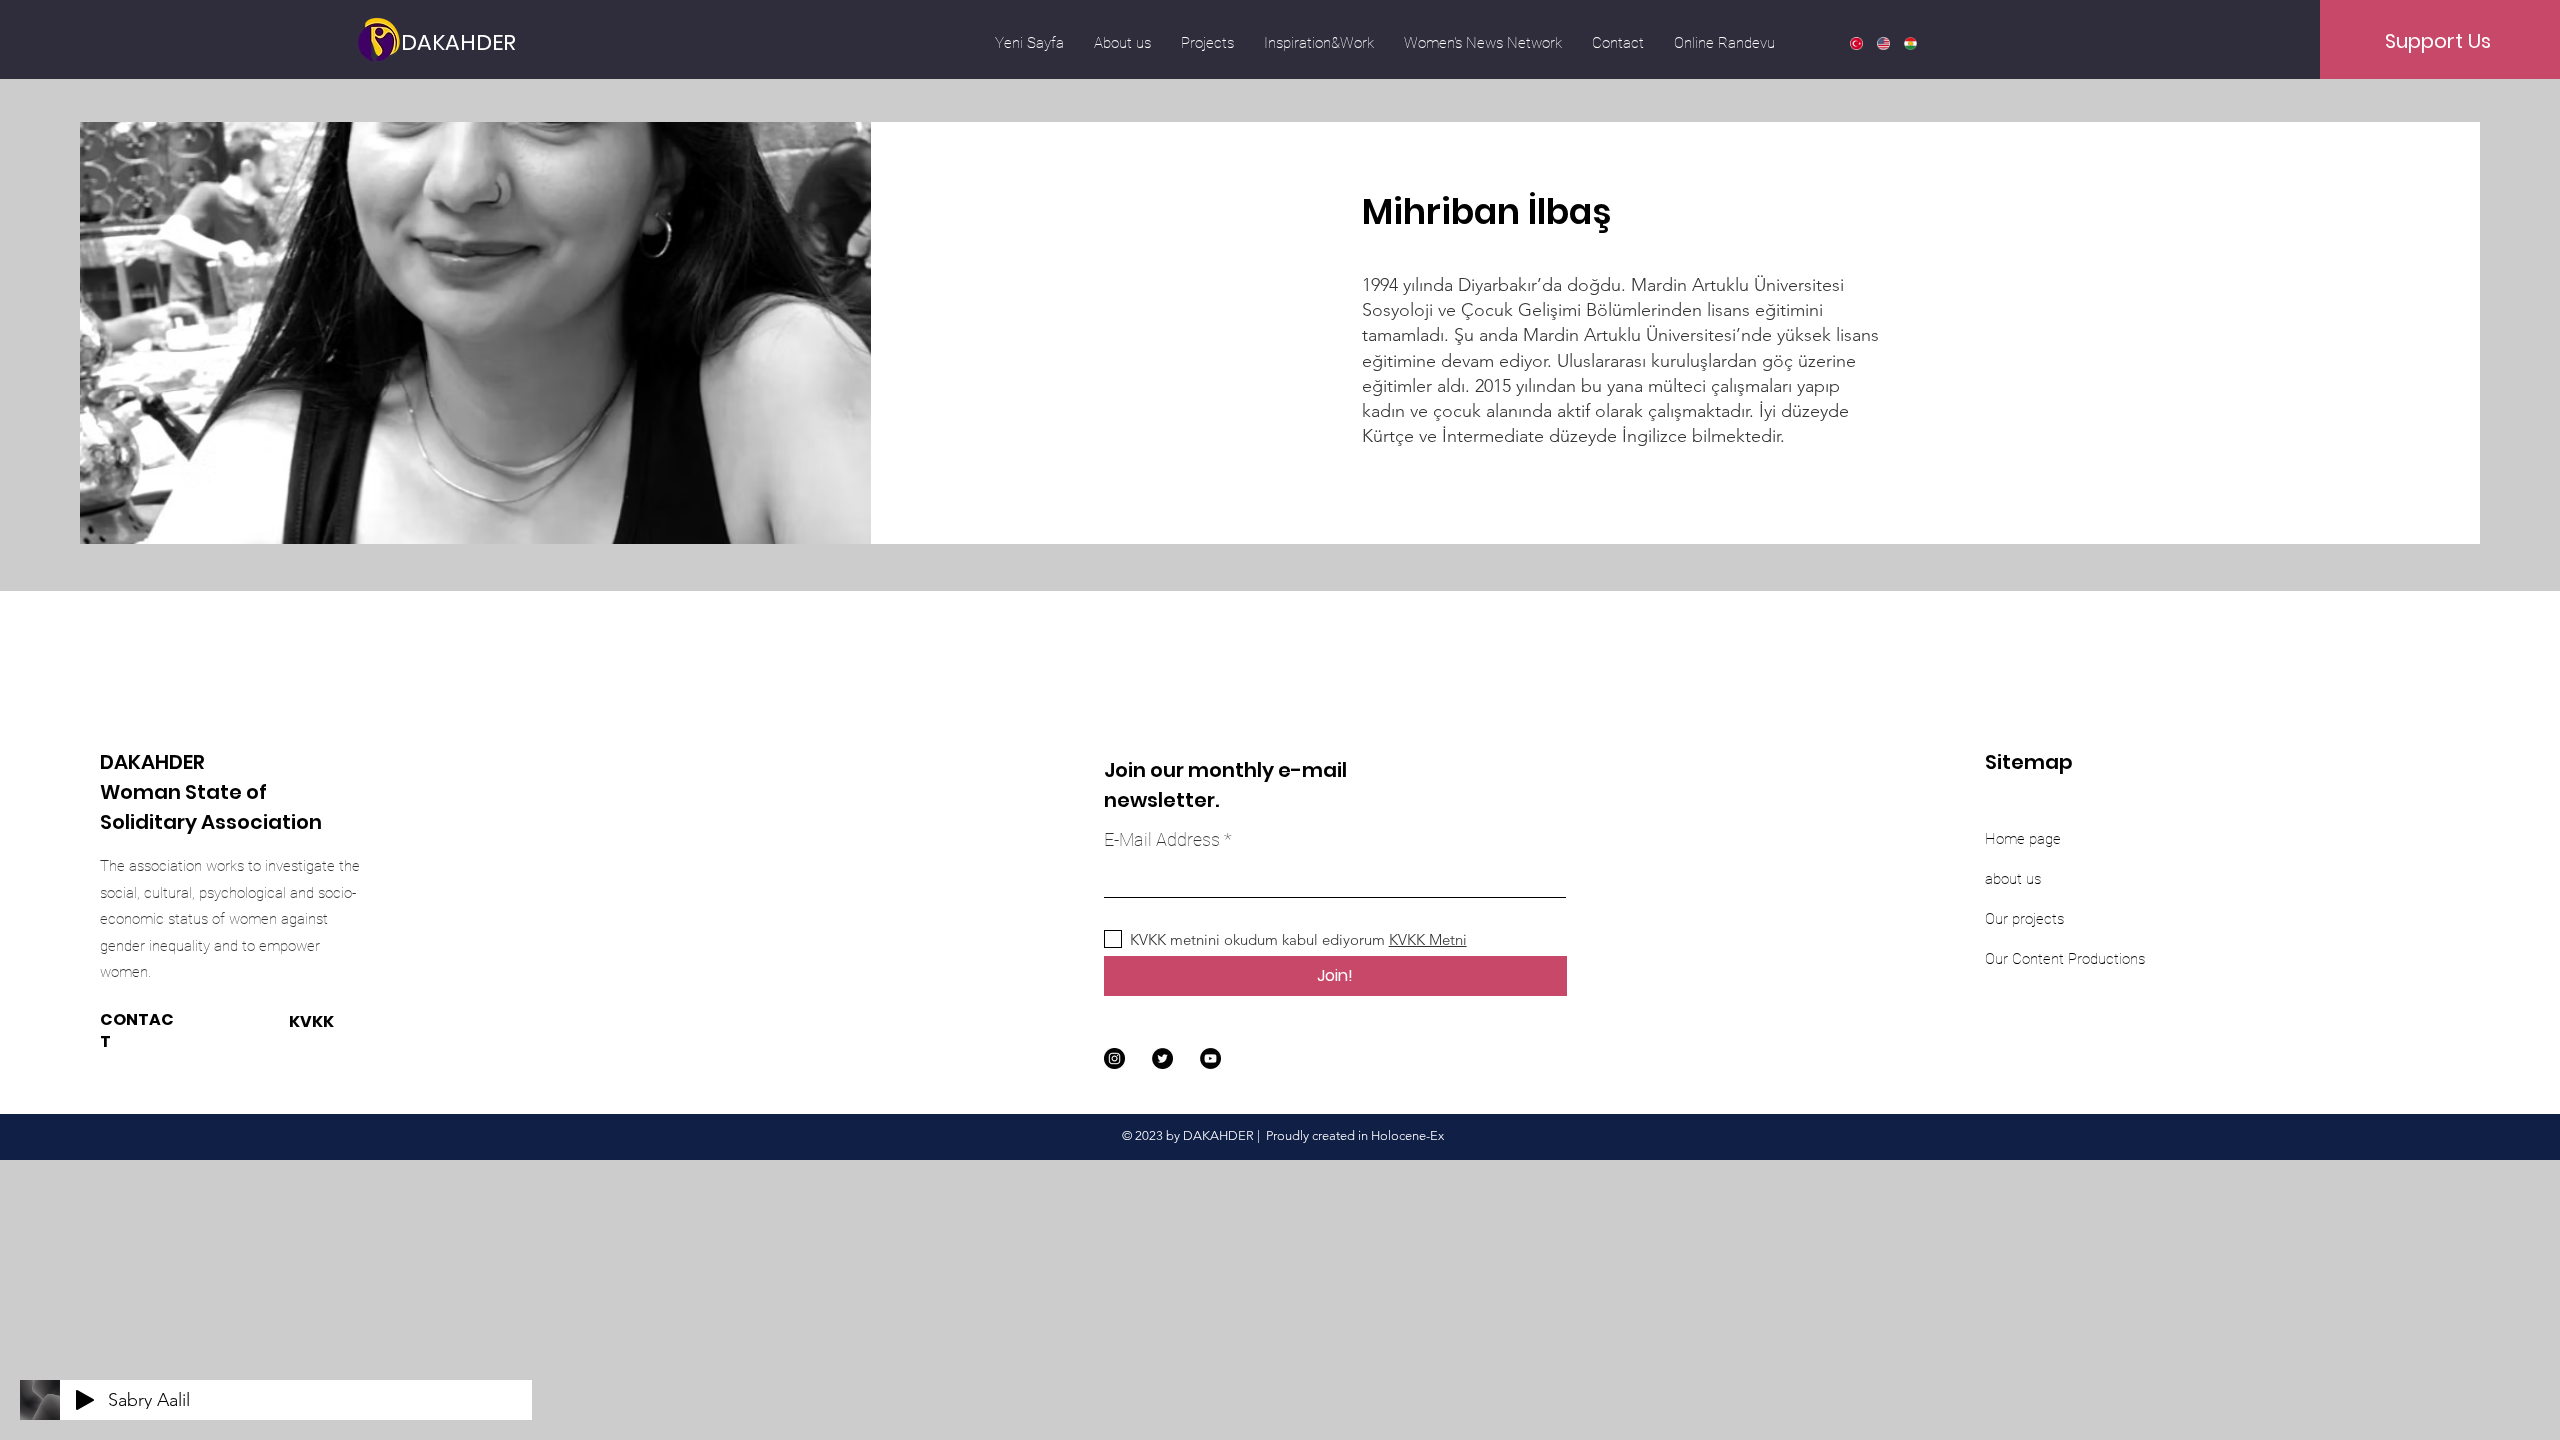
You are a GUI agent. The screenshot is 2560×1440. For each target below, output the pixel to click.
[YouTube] (1210, 1058)
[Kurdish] (1909, 43)
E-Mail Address (1162, 840)
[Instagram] (1114, 1058)
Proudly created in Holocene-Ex (1355, 1135)
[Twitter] (1162, 1058)
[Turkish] (1856, 43)
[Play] (85, 1400)
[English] (1882, 43)
